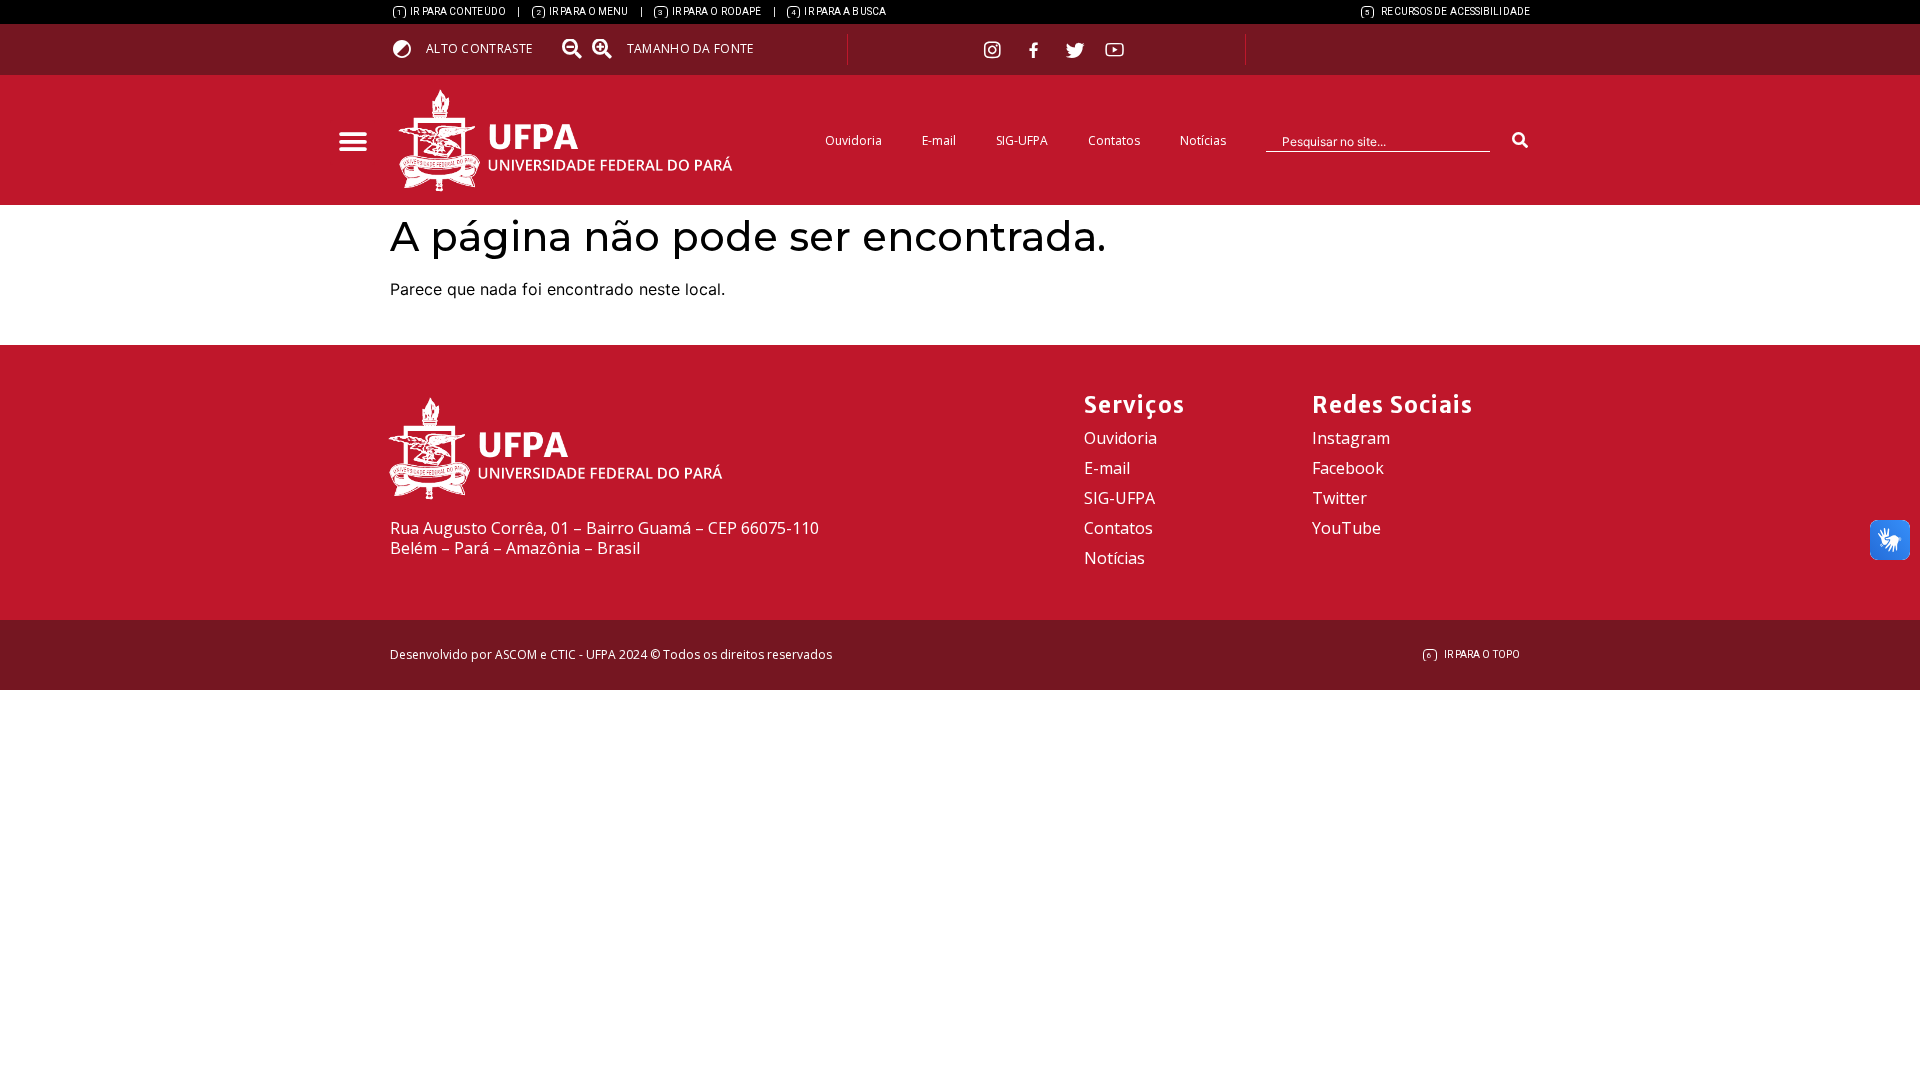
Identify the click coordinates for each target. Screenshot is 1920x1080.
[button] (352, 142)
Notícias (1203, 140)
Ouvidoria (853, 140)
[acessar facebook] (1036, 50)
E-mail (939, 140)
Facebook (1348, 468)
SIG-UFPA (1022, 140)
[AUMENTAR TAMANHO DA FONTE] (608, 49)
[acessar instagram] (994, 49)
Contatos (1114, 140)
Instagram (1351, 438)
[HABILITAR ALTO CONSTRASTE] (408, 48)
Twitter (1339, 498)
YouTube (1346, 528)
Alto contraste (479, 48)
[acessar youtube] (1115, 49)
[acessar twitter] (1075, 50)
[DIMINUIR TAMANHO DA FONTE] (574, 49)
